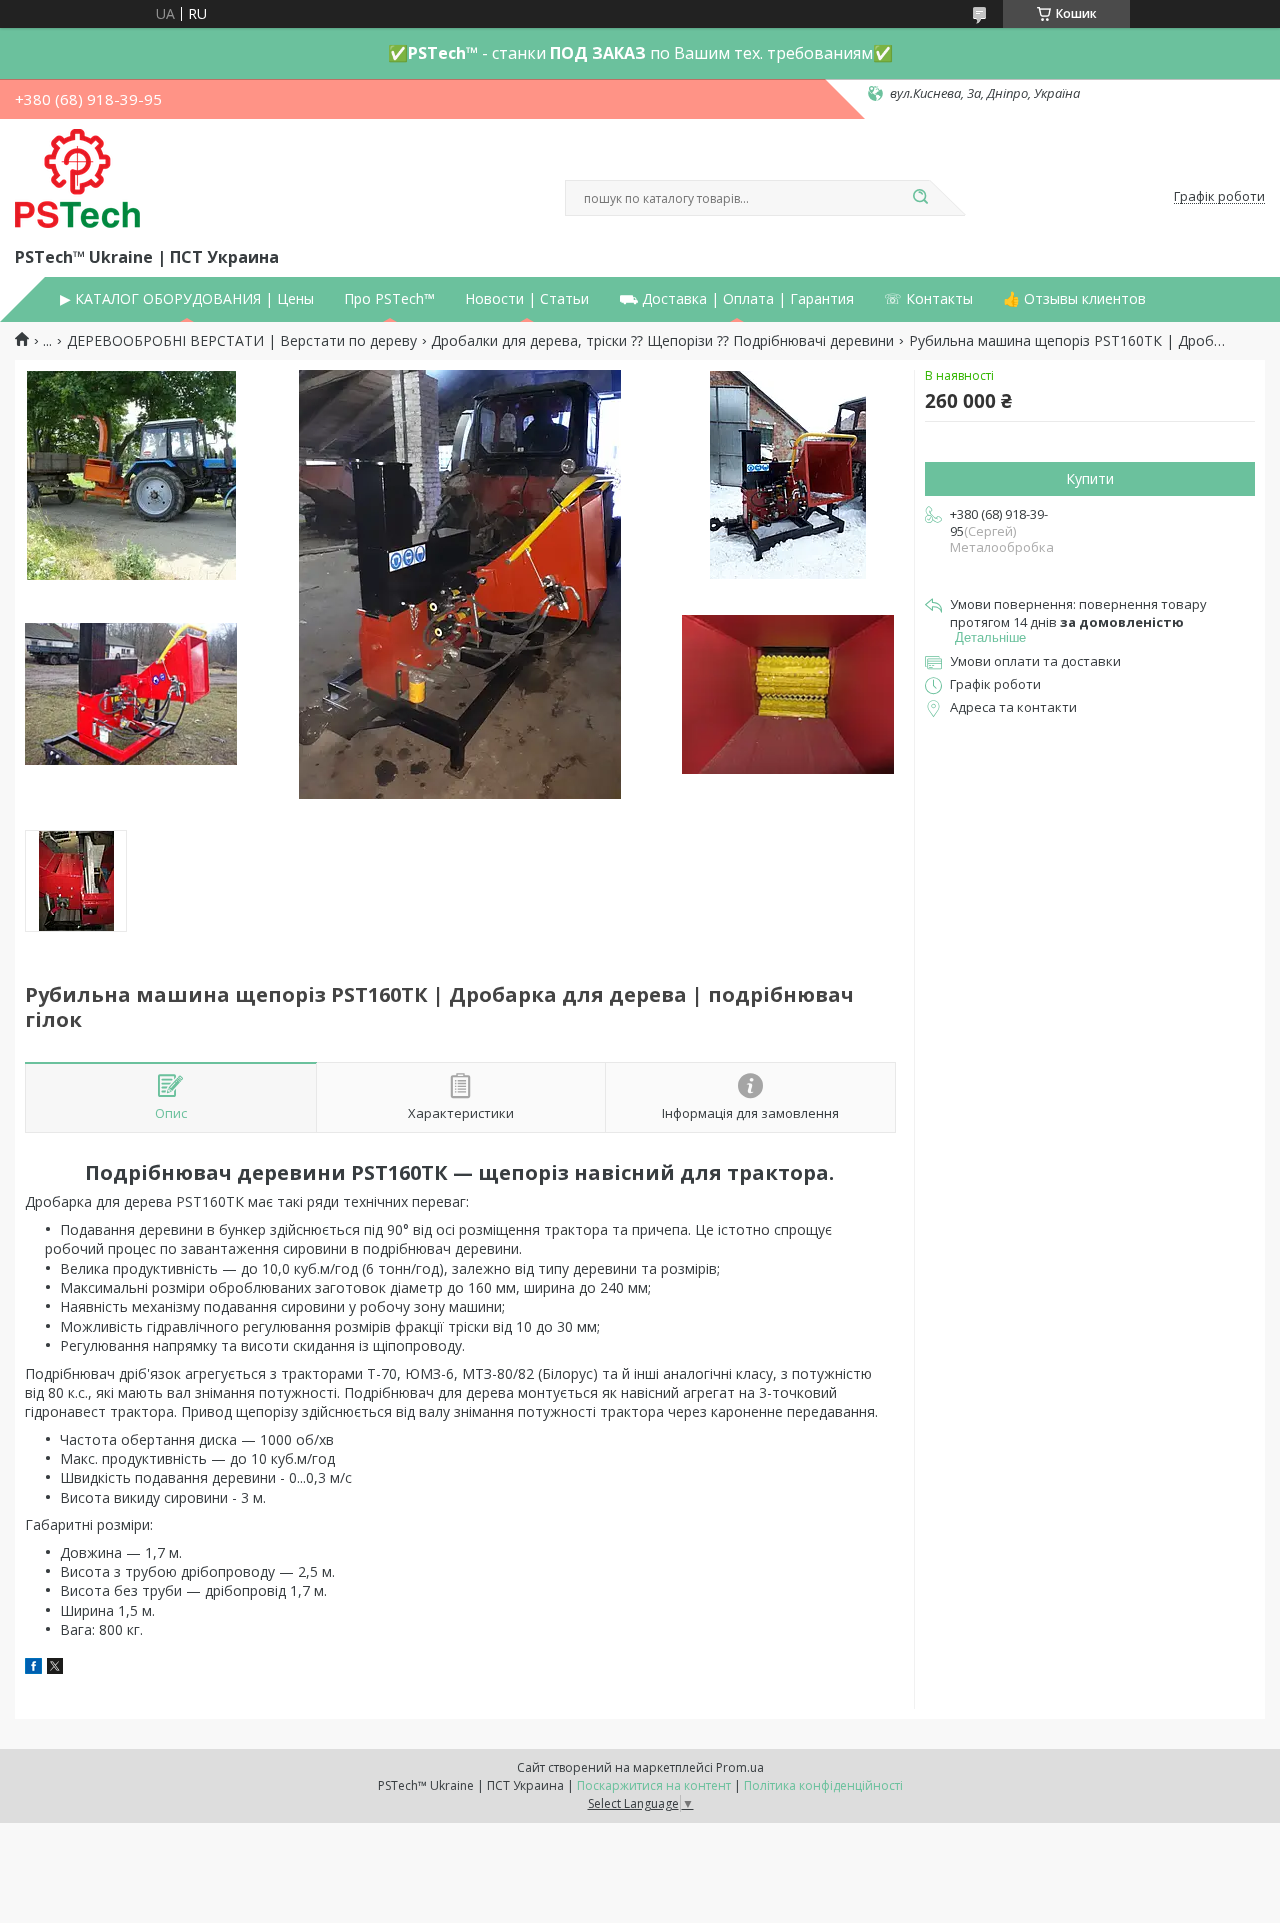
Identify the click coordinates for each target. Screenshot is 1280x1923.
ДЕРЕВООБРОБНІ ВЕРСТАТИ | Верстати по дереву (242, 341)
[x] (55, 1668)
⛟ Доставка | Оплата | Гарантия (736, 299)
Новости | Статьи (527, 299)
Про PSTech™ (389, 299)
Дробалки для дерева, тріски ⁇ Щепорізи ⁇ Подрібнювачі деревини (662, 341)
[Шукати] (920, 198)
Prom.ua (740, 1767)
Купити (1090, 478)
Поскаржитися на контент (654, 1785)
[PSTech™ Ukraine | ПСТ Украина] (77, 179)
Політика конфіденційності (823, 1785)
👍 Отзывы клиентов (1074, 299)
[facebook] (33, 1668)
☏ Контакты (928, 299)
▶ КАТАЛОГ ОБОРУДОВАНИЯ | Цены (187, 299)
